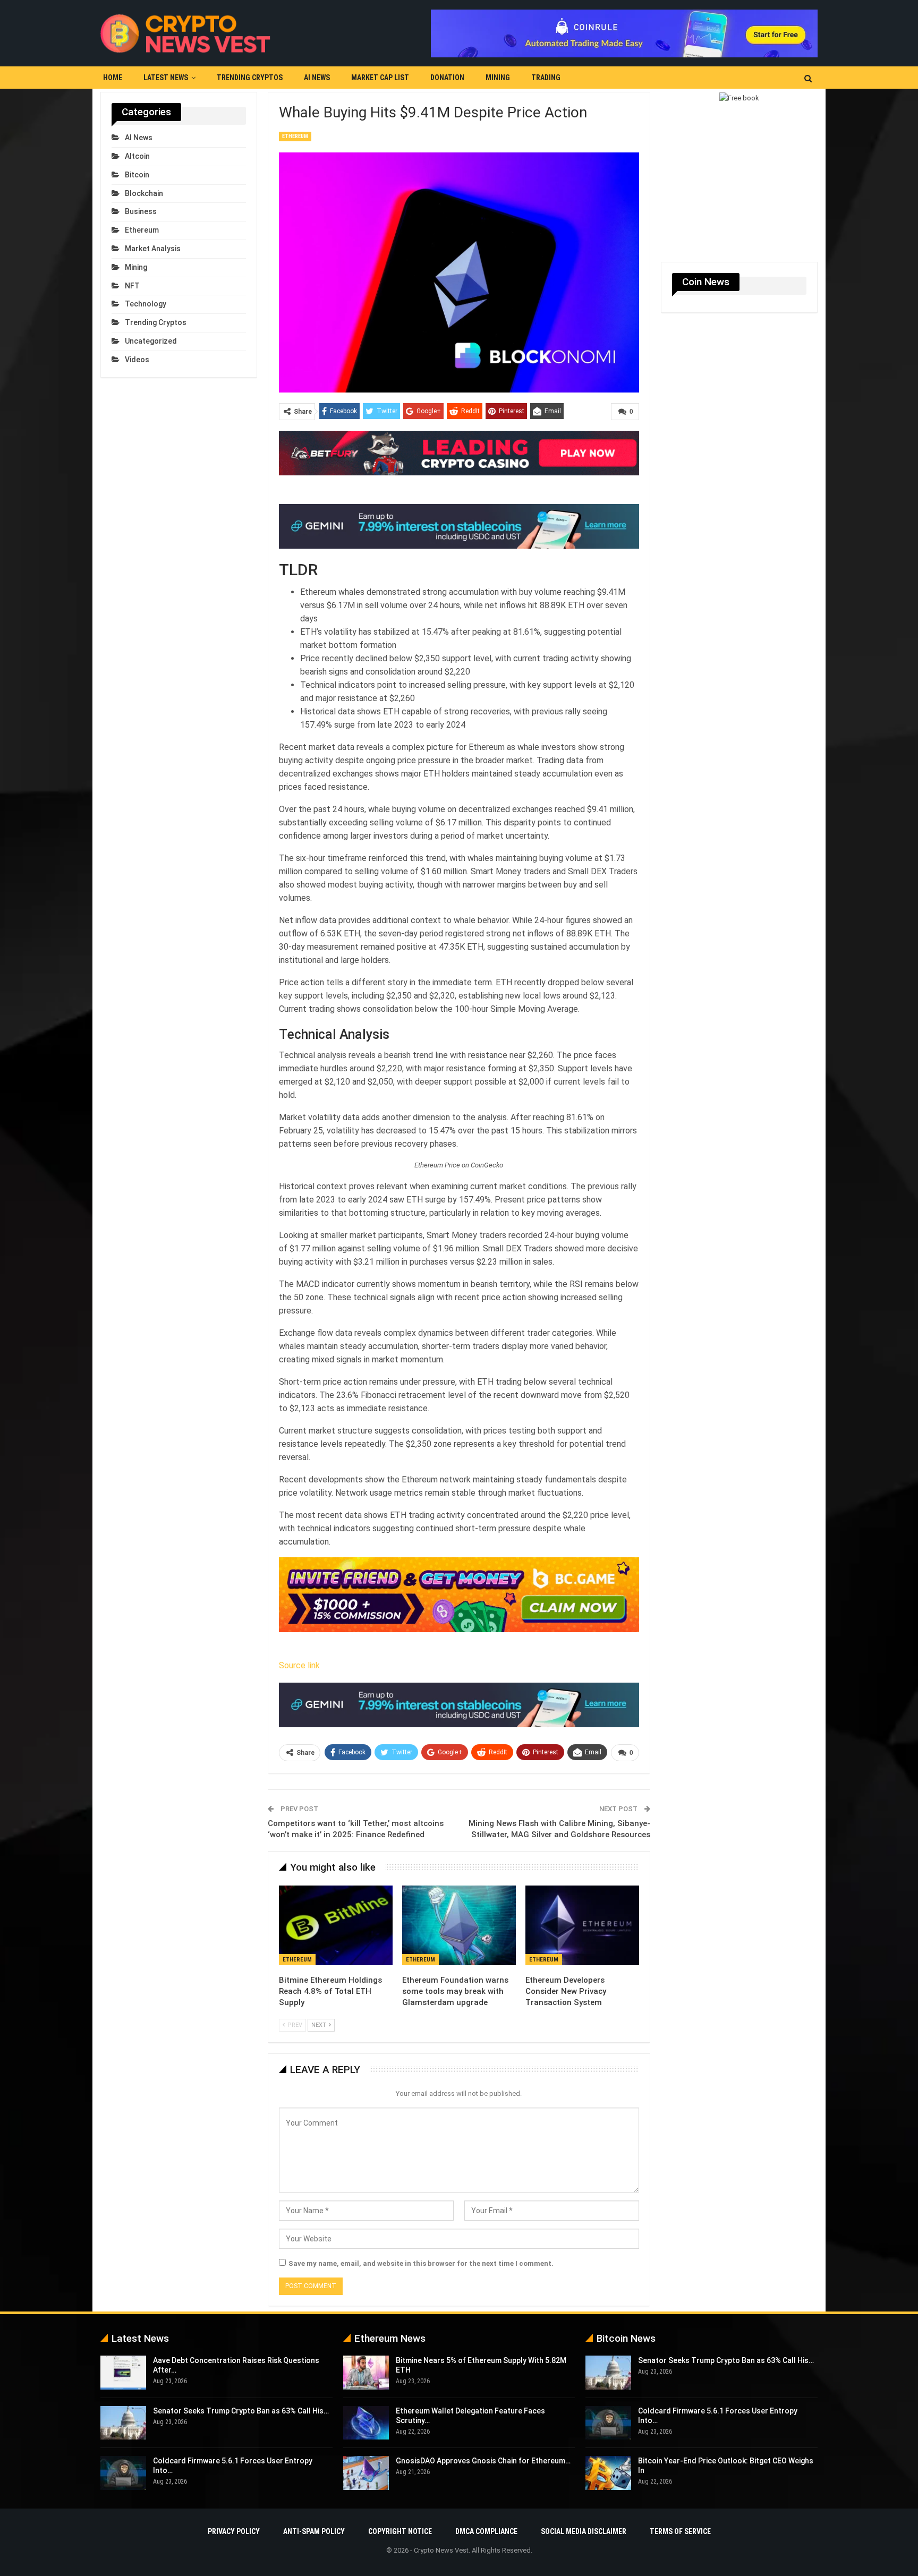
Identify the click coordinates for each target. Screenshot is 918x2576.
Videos (137, 360)
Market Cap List (380, 78)
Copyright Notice (400, 2531)
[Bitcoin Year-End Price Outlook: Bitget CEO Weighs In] (608, 2473)
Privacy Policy (234, 2531)
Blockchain (144, 193)
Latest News (166, 78)
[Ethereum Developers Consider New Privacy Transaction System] (582, 1925)
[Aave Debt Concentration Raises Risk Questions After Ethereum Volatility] (123, 2373)
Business (141, 211)
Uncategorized (151, 341)
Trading (546, 78)
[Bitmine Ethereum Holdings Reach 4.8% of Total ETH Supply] (336, 1925)
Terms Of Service (680, 2531)
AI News (317, 78)
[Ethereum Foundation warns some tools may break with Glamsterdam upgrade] (459, 1925)
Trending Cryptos (250, 78)
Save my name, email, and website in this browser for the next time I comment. (421, 2263)
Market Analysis (153, 249)
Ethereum (295, 136)
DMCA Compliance (486, 2531)
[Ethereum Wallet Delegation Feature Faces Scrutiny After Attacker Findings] (366, 2423)
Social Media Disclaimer (584, 2531)
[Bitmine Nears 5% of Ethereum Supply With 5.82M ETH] (366, 2373)
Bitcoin (137, 175)
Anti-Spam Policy (314, 2531)
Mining (498, 78)
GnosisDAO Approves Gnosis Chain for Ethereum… (483, 2461)
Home (113, 78)
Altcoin (137, 156)
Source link (299, 1665)
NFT (132, 286)
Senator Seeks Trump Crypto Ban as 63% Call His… (241, 2411)
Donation (447, 78)
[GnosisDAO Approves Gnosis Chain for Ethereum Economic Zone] (366, 2473)
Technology (146, 304)
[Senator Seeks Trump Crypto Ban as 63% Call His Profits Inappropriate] (123, 2423)
